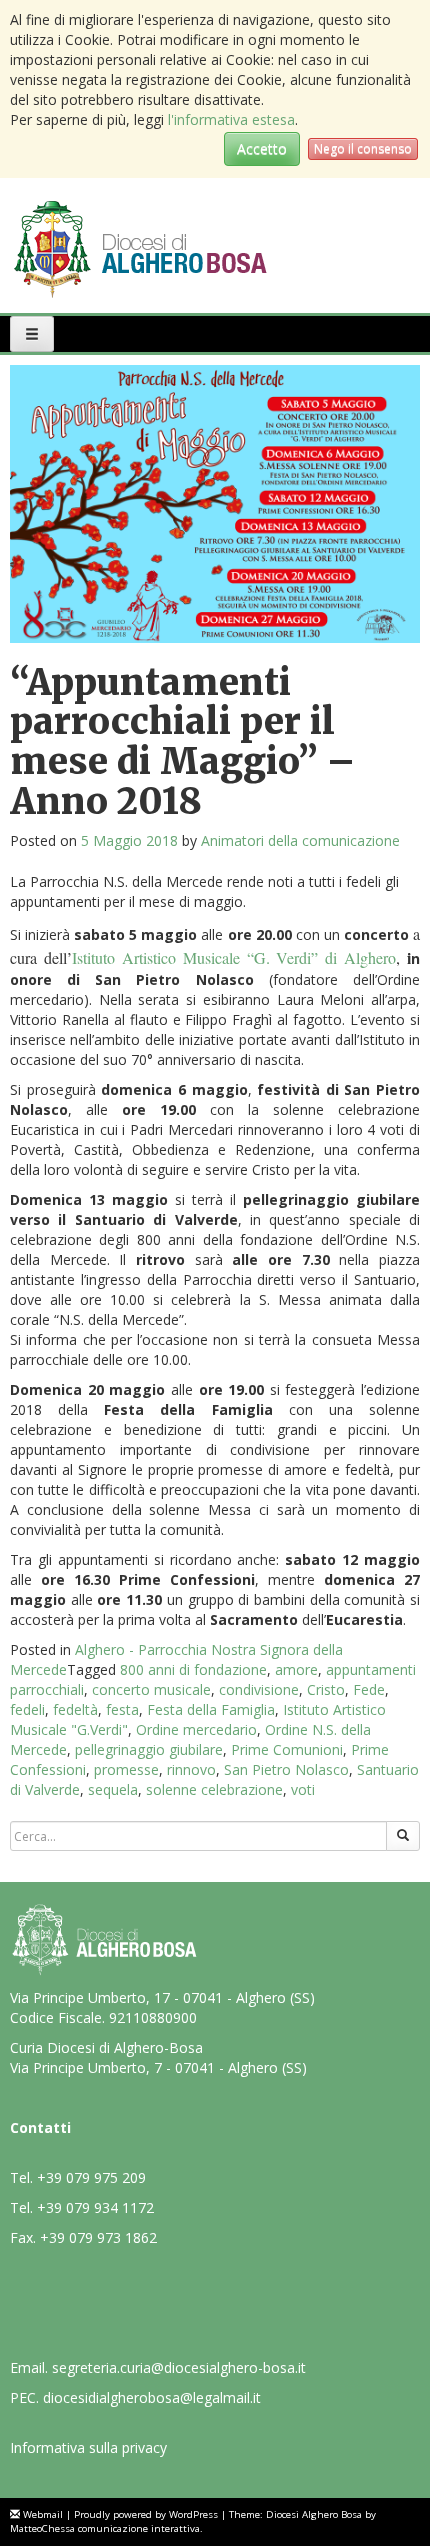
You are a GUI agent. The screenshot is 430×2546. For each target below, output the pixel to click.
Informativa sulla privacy (88, 2447)
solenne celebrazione (214, 1789)
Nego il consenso (363, 148)
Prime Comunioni (287, 1749)
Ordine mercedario (196, 1729)
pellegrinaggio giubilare (149, 1749)
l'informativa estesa (231, 119)
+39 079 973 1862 (98, 2237)
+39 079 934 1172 (95, 2207)
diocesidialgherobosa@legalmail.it (152, 2397)
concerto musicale (151, 1689)
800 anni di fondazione (193, 1669)
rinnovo (191, 1769)
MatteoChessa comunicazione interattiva (105, 2528)
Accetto (262, 148)
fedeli (27, 1709)
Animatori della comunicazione (300, 840)
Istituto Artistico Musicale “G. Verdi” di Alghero (234, 957)
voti (303, 1789)
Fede (369, 1689)
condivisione (259, 1689)
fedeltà (75, 1709)
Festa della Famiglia (211, 1709)
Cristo (326, 1689)
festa (122, 1709)
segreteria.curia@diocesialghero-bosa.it (179, 2367)
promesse (126, 1769)
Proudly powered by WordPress (146, 2514)
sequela (113, 1789)
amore (296, 1669)
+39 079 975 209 (91, 2177)
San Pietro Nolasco (286, 1769)
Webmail (43, 2514)
